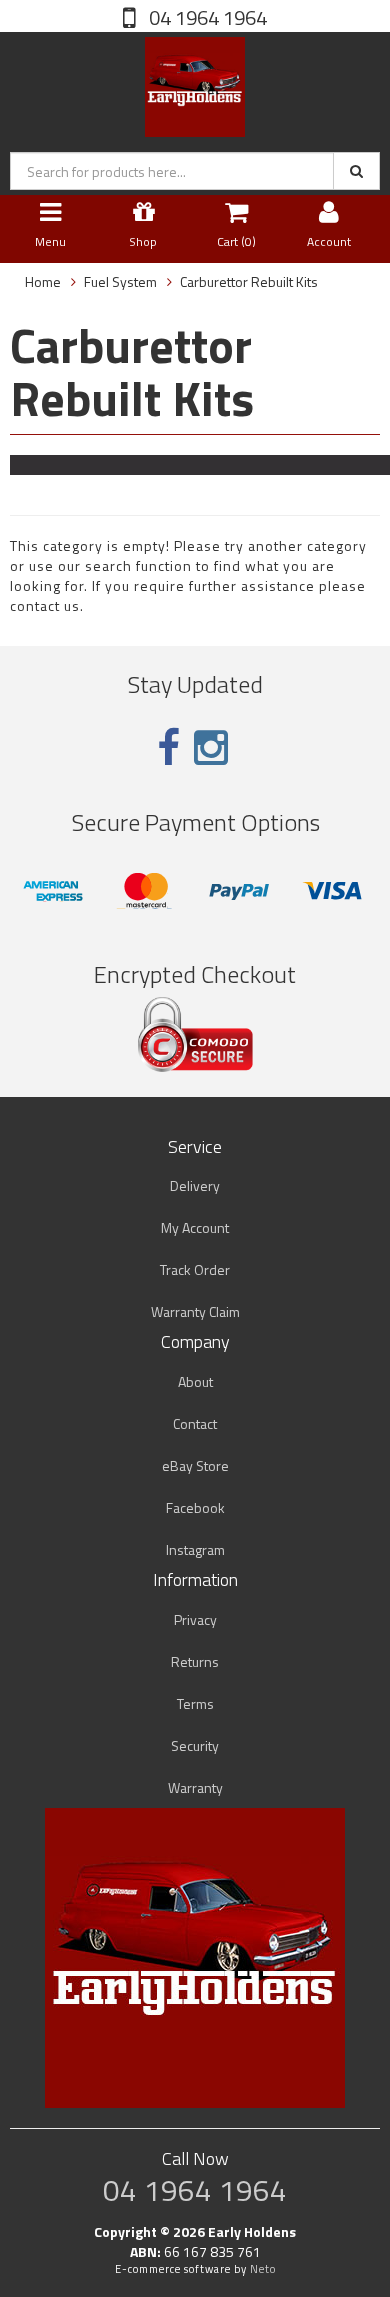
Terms (195, 1703)
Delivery (195, 1185)
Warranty (195, 1787)
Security (195, 1745)
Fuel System (120, 281)
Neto (263, 2269)
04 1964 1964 (206, 17)
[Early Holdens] (195, 82)
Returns (195, 1661)
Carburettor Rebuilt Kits (249, 281)
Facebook (195, 1507)
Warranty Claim (195, 1311)
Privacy (195, 1619)
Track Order (195, 1269)
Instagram (195, 1549)
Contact (195, 1423)
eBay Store (195, 1465)
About (195, 1381)
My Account (195, 1227)
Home (43, 281)
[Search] (356, 171)
